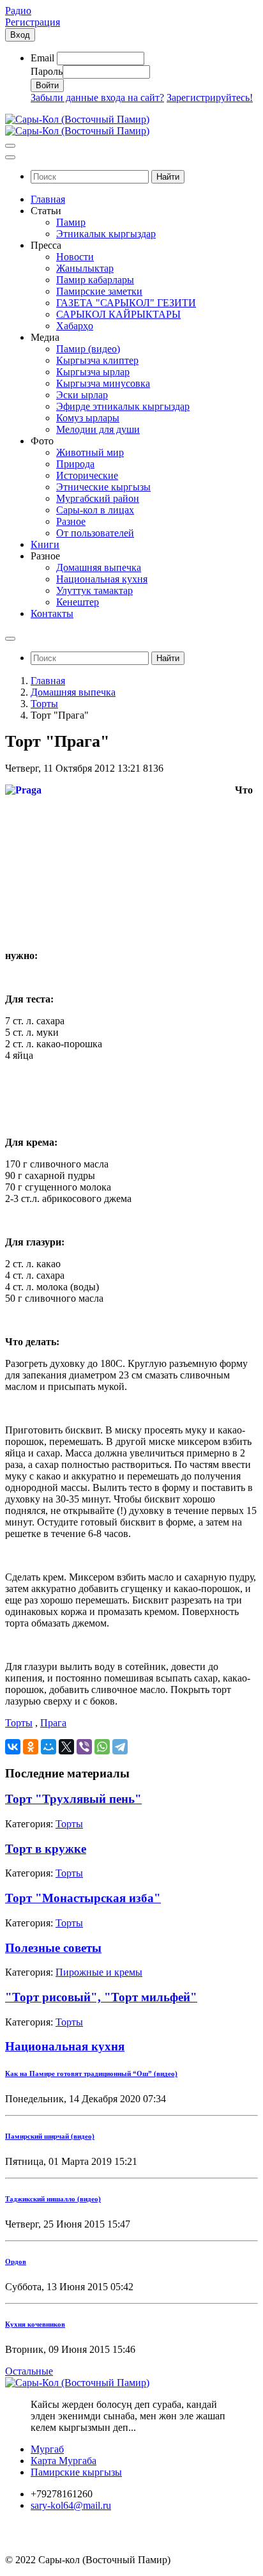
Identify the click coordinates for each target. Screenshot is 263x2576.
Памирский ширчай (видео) (50, 2136)
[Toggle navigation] (10, 146)
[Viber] (84, 1747)
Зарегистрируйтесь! (210, 98)
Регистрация (33, 22)
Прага (53, 1723)
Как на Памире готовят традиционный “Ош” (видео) (91, 2073)
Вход (20, 35)
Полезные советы (53, 1948)
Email (42, 58)
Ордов (16, 2261)
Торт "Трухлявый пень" (73, 1799)
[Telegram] (120, 1747)
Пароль (47, 71)
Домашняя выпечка (73, 692)
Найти (168, 177)
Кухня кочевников (35, 2324)
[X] (66, 1747)
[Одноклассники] (31, 1747)
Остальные (29, 2371)
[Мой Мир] (49, 1747)
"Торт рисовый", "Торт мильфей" (101, 1997)
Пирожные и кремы (99, 1972)
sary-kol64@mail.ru (71, 2505)
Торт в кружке (46, 1849)
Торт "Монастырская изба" (83, 1898)
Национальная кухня (65, 2046)
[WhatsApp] (102, 1747)
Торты (44, 704)
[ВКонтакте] (13, 1747)
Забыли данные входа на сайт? (97, 98)
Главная (48, 681)
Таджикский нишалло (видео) (53, 2199)
